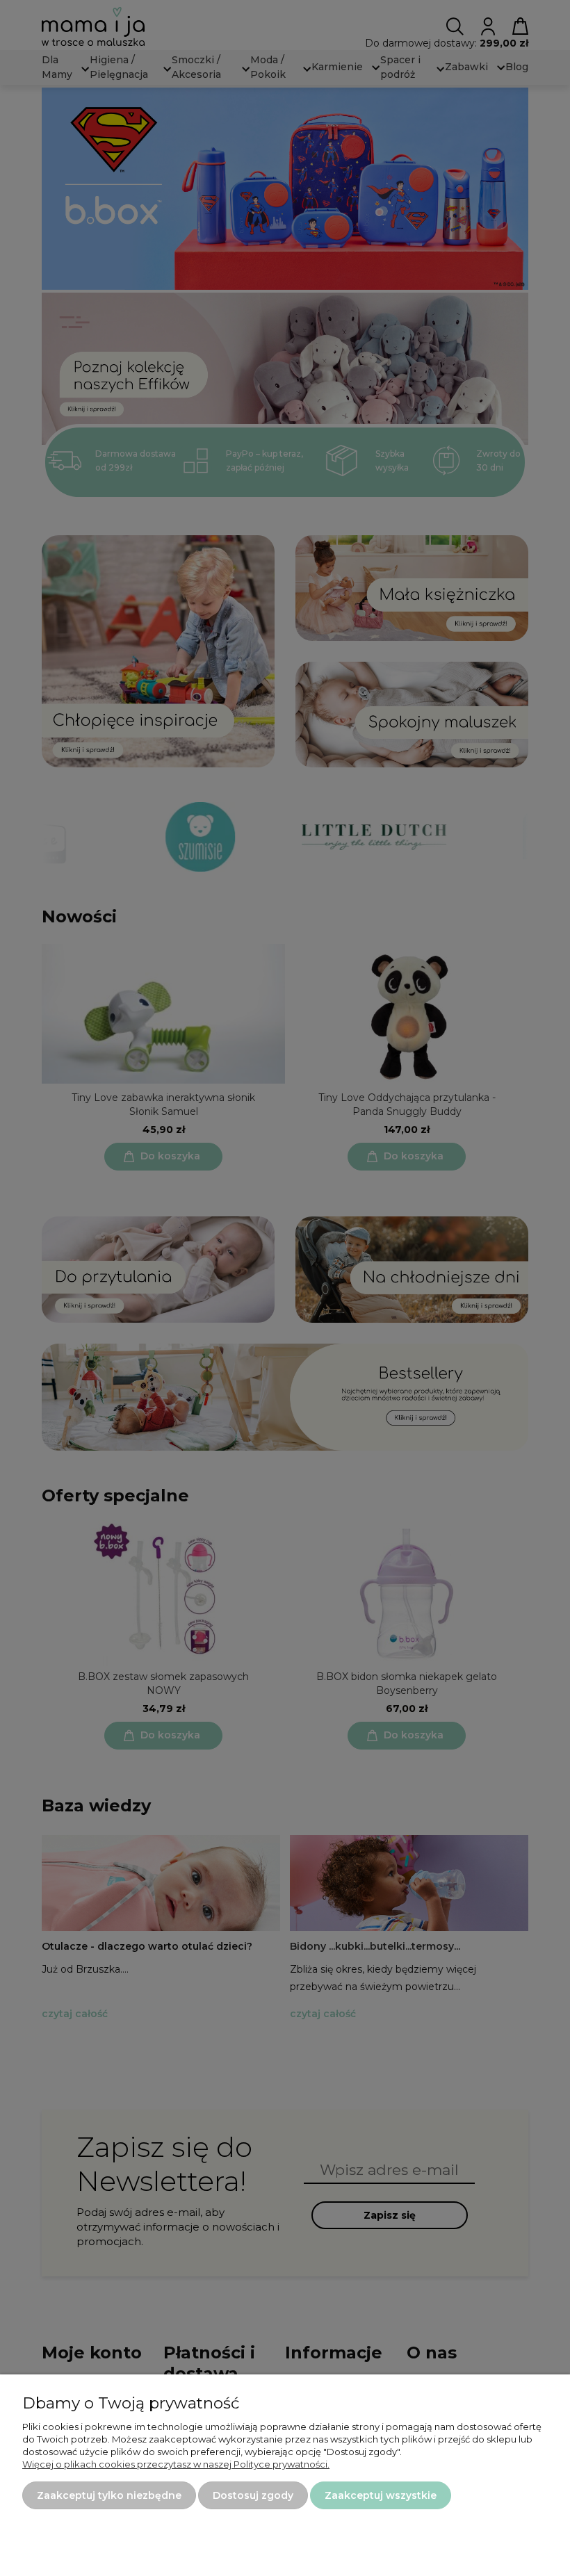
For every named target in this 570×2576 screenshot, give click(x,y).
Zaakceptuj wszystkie (381, 2495)
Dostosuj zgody (253, 2495)
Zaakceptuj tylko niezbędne (109, 2495)
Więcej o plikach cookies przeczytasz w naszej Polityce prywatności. (176, 2464)
